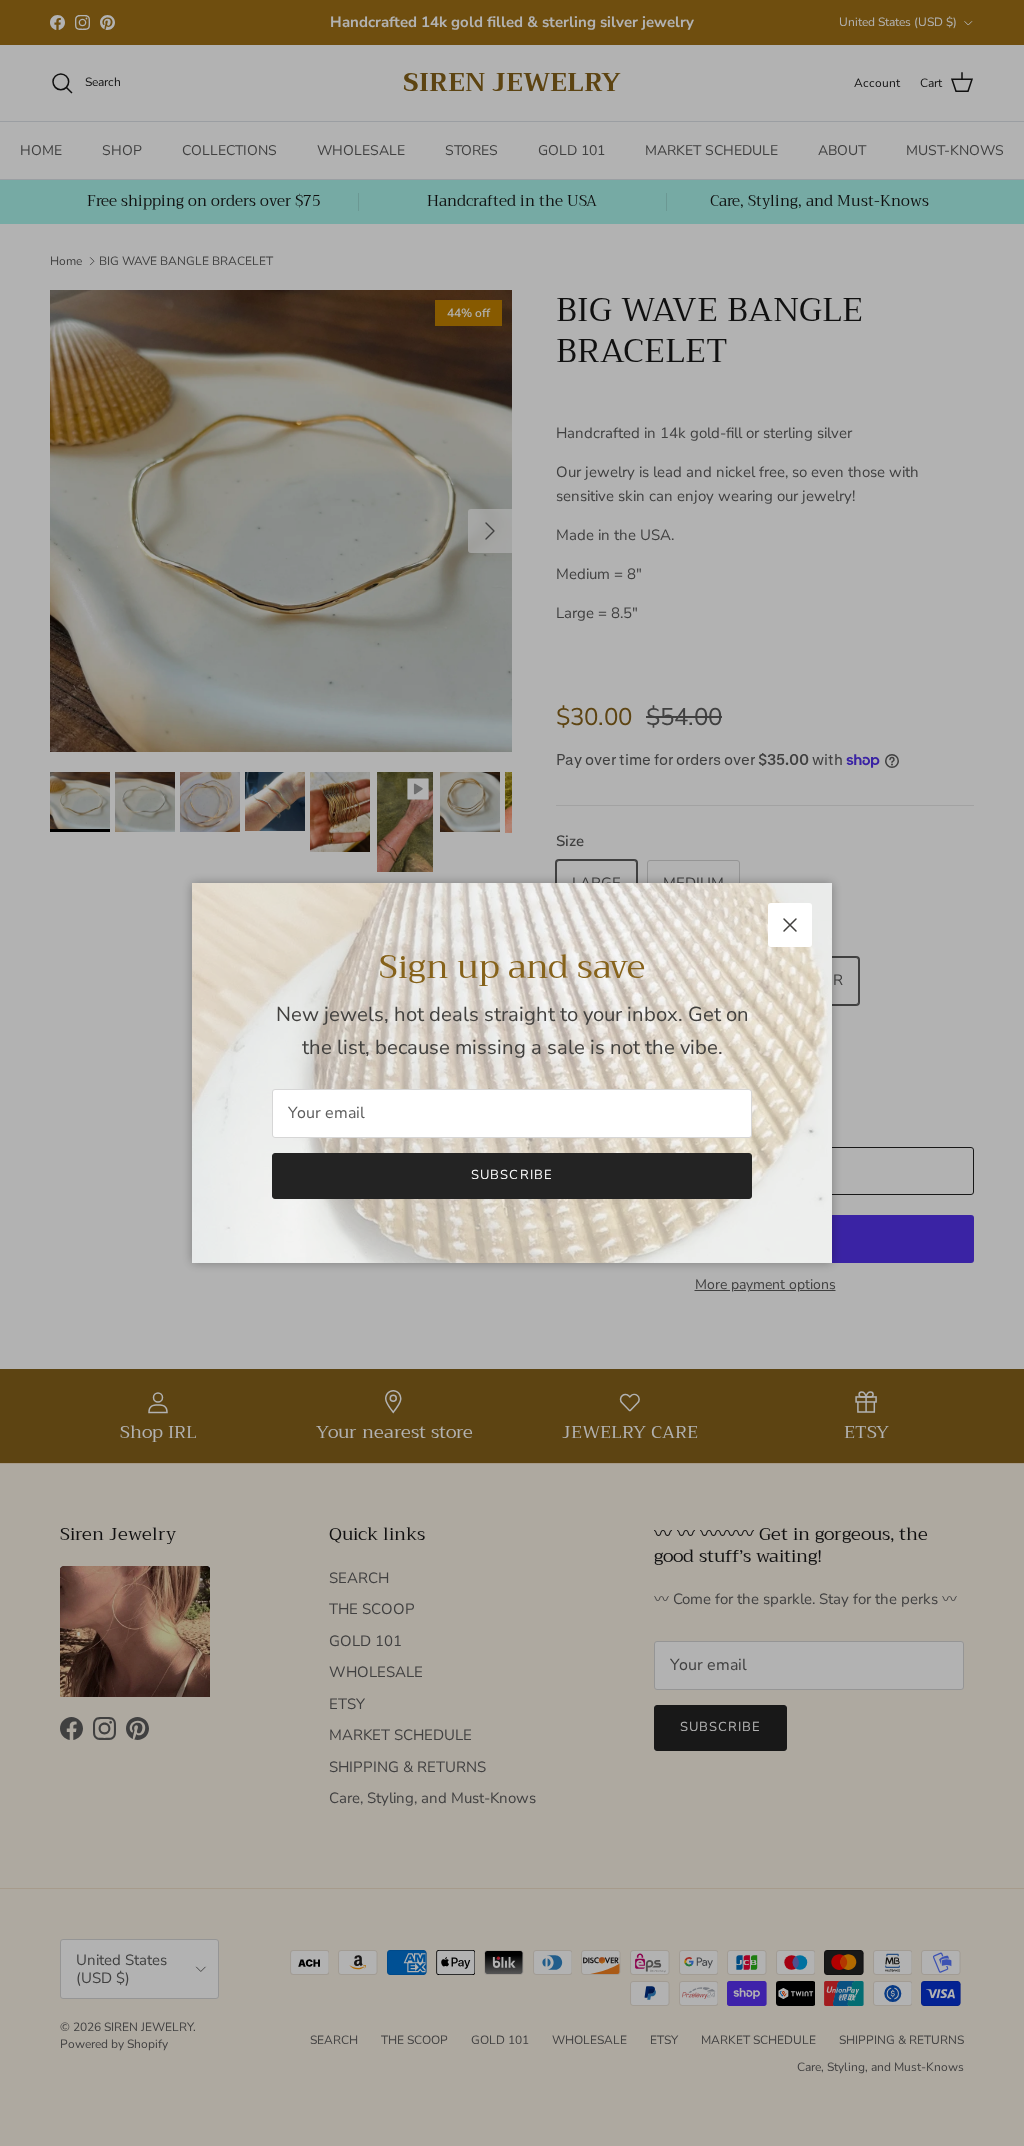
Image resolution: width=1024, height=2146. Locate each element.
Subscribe (511, 1175)
